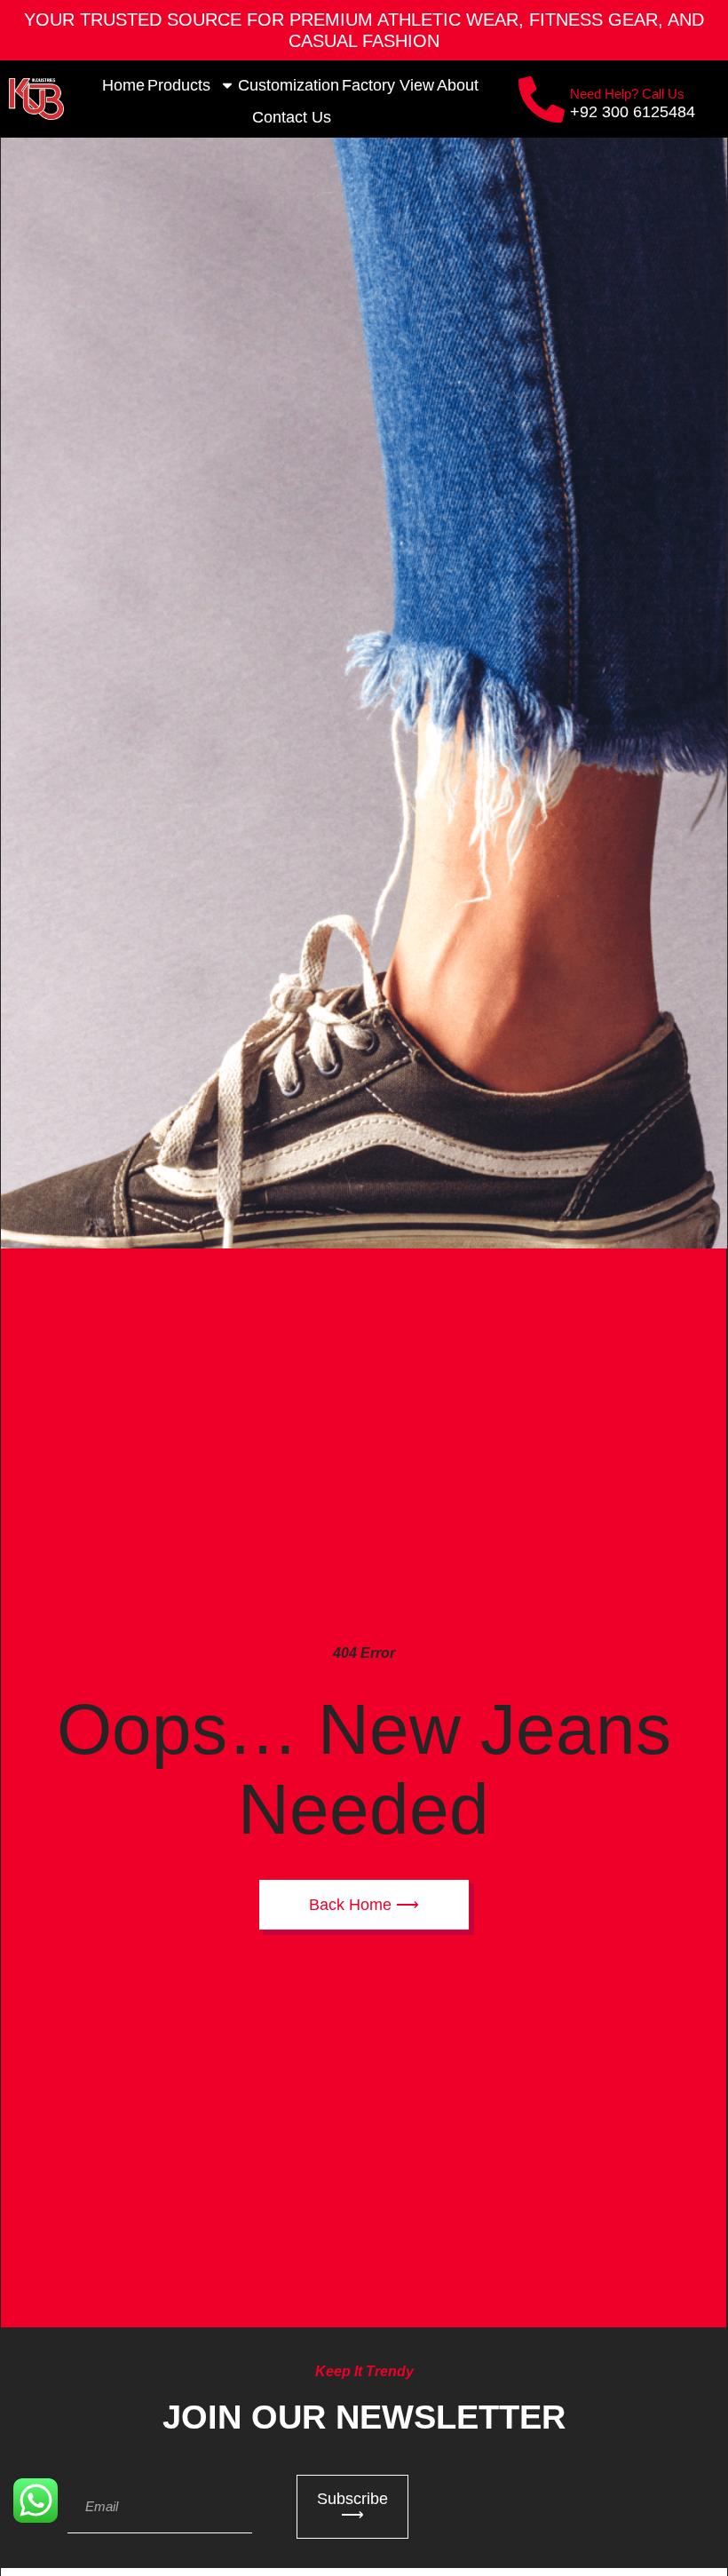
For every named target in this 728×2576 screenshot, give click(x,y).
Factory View (388, 85)
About (458, 85)
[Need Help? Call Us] (542, 99)
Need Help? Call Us (627, 94)
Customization (289, 85)
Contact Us (292, 117)
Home (123, 85)
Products (179, 85)
